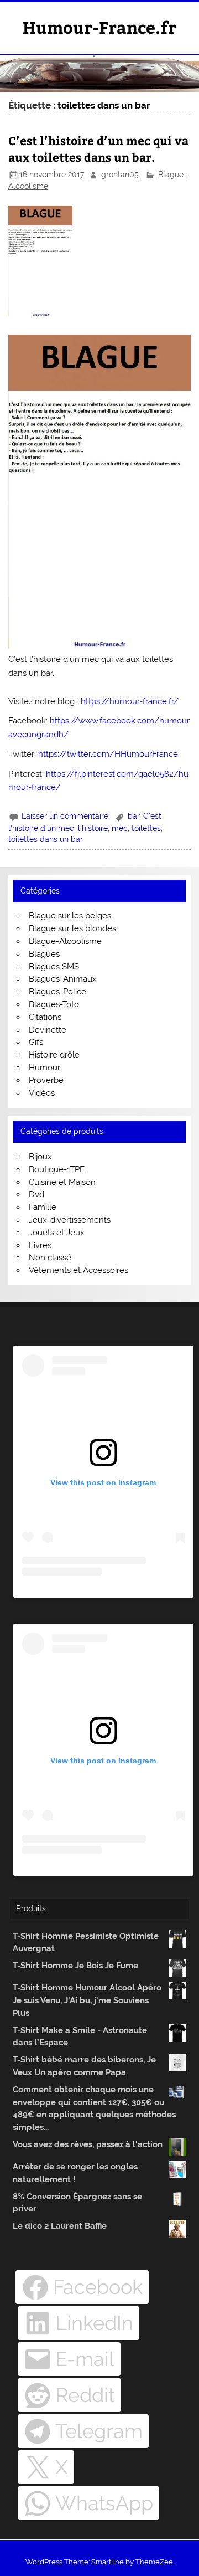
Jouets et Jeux (57, 1233)
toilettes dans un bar (46, 839)
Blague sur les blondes (72, 928)
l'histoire (93, 828)
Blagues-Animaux (63, 979)
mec (120, 828)
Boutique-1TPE (57, 1169)
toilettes (146, 828)
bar (133, 816)
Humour (44, 1068)
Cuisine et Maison (62, 1182)
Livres (40, 1245)
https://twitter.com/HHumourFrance (108, 754)
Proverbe (46, 1080)
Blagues (44, 954)
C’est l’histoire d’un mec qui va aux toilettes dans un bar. (98, 149)
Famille (43, 1207)
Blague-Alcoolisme (65, 941)
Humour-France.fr (99, 27)
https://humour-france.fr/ (130, 701)
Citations (45, 1017)
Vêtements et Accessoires (78, 1270)
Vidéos (42, 1093)
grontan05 (120, 175)
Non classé (50, 1258)
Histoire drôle (54, 1055)
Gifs (36, 1042)
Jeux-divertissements (70, 1220)
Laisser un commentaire (65, 816)
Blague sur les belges (70, 916)
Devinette (48, 1030)
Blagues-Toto (54, 1004)
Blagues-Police (57, 992)
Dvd (36, 1194)
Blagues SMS (54, 967)
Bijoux (40, 1157)
